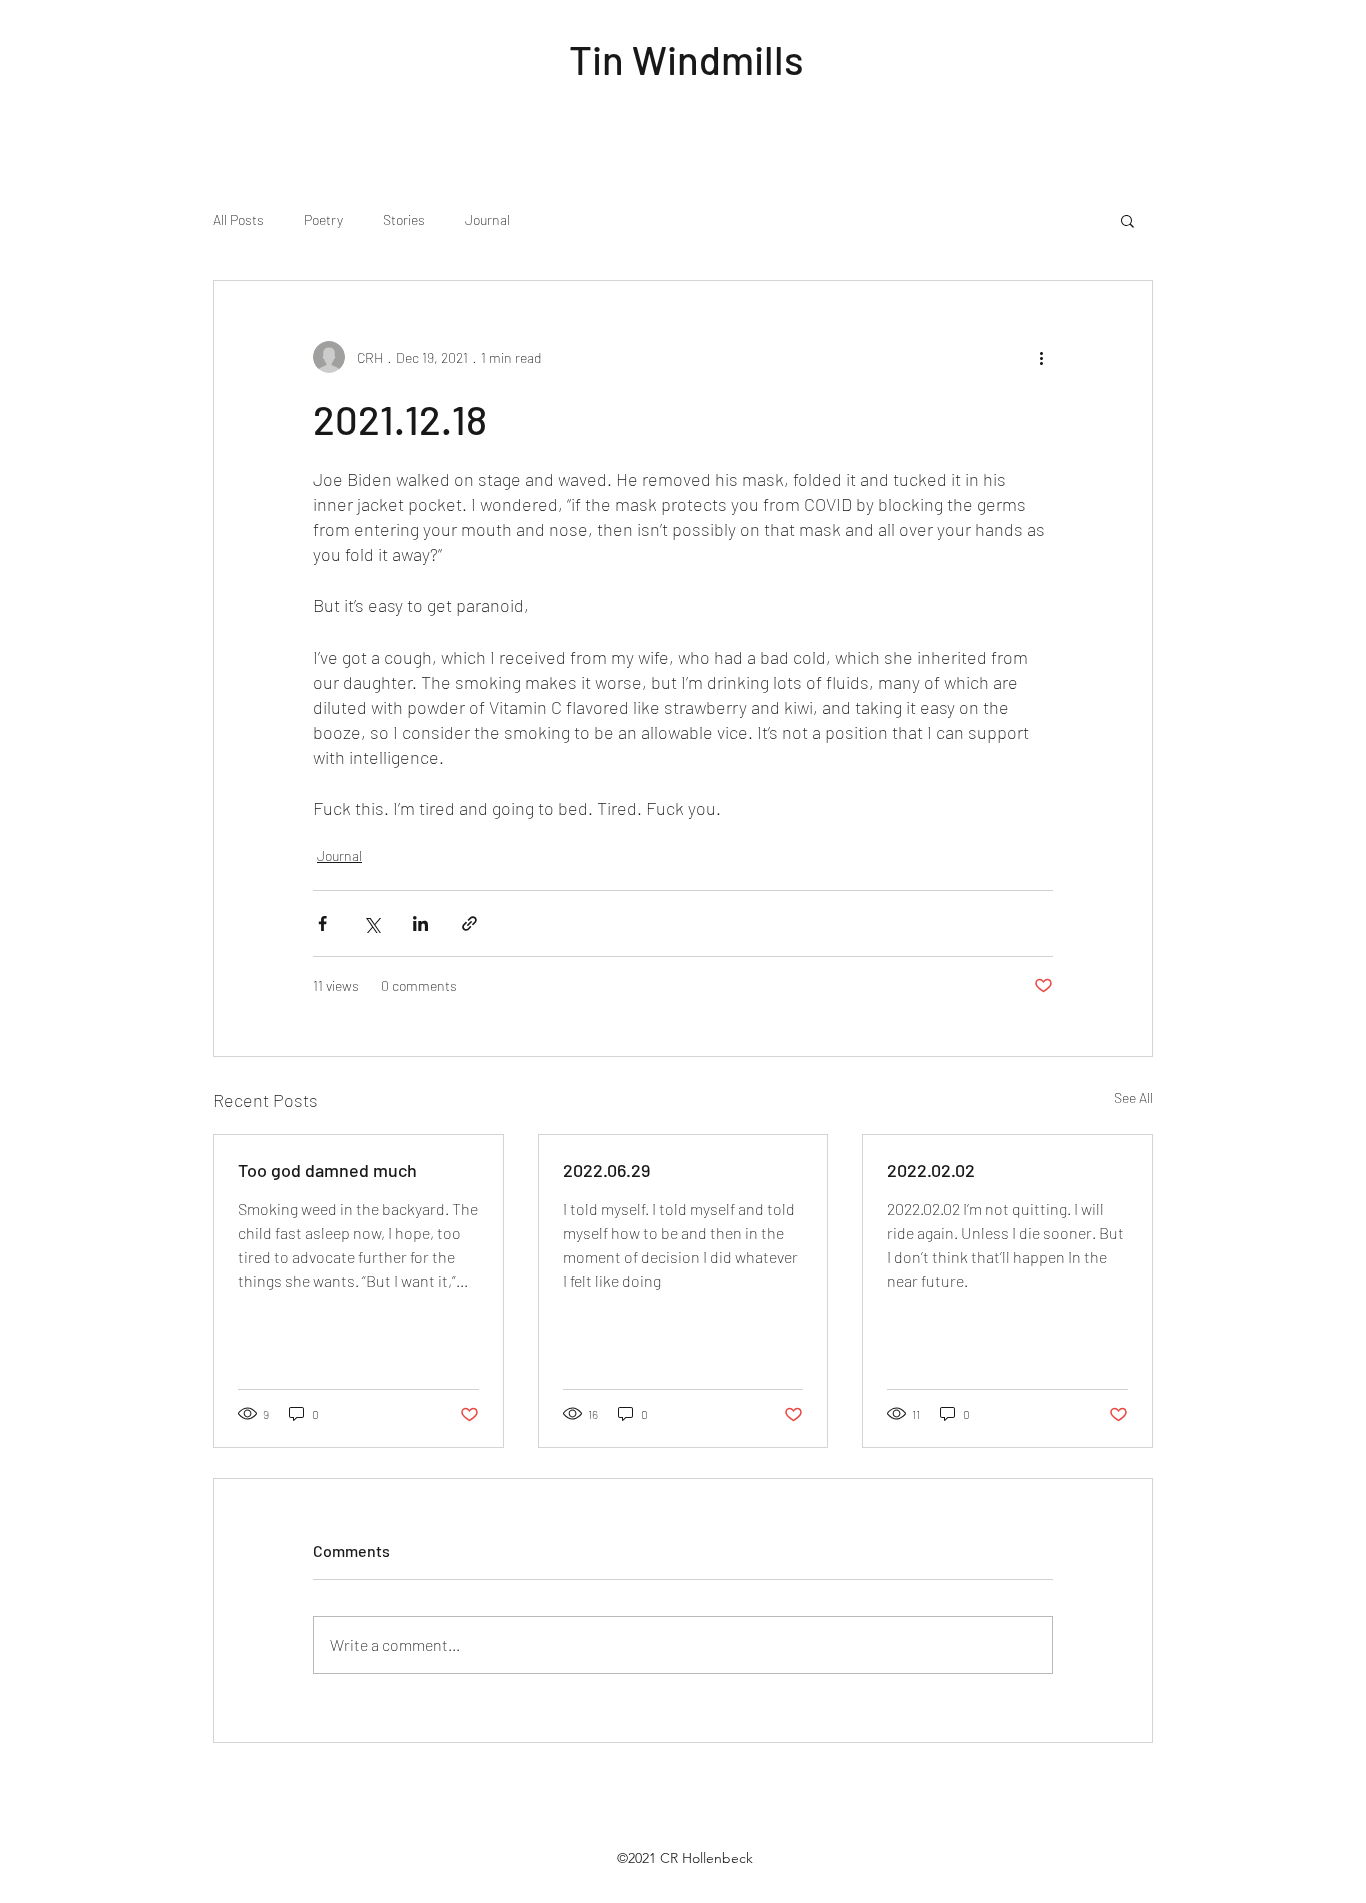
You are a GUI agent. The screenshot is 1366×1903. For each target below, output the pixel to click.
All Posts (238, 219)
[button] (1127, 220)
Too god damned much (327, 1170)
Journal (487, 219)
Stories (404, 219)
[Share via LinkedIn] (420, 923)
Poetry (323, 219)
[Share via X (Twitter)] (371, 923)
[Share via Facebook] (322, 923)
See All (1133, 1097)
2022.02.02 (931, 1170)
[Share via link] (469, 923)
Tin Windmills (686, 59)
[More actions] (1041, 357)
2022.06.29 (606, 1170)
